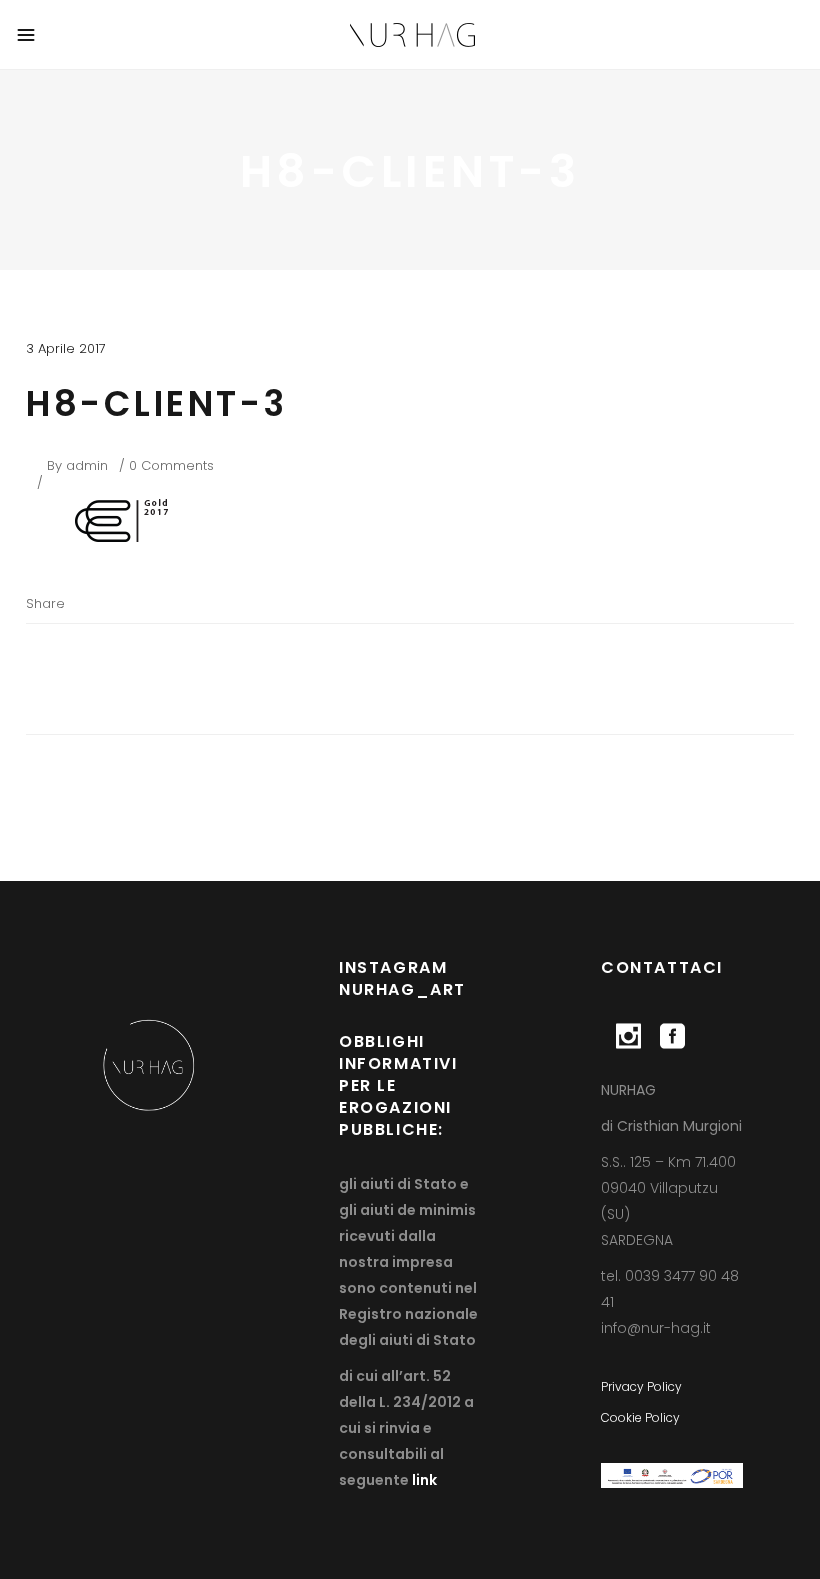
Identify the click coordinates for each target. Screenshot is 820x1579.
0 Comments (171, 465)
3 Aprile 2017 (66, 348)
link (423, 1480)
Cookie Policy (640, 1417)
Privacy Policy (641, 1386)
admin (87, 465)
